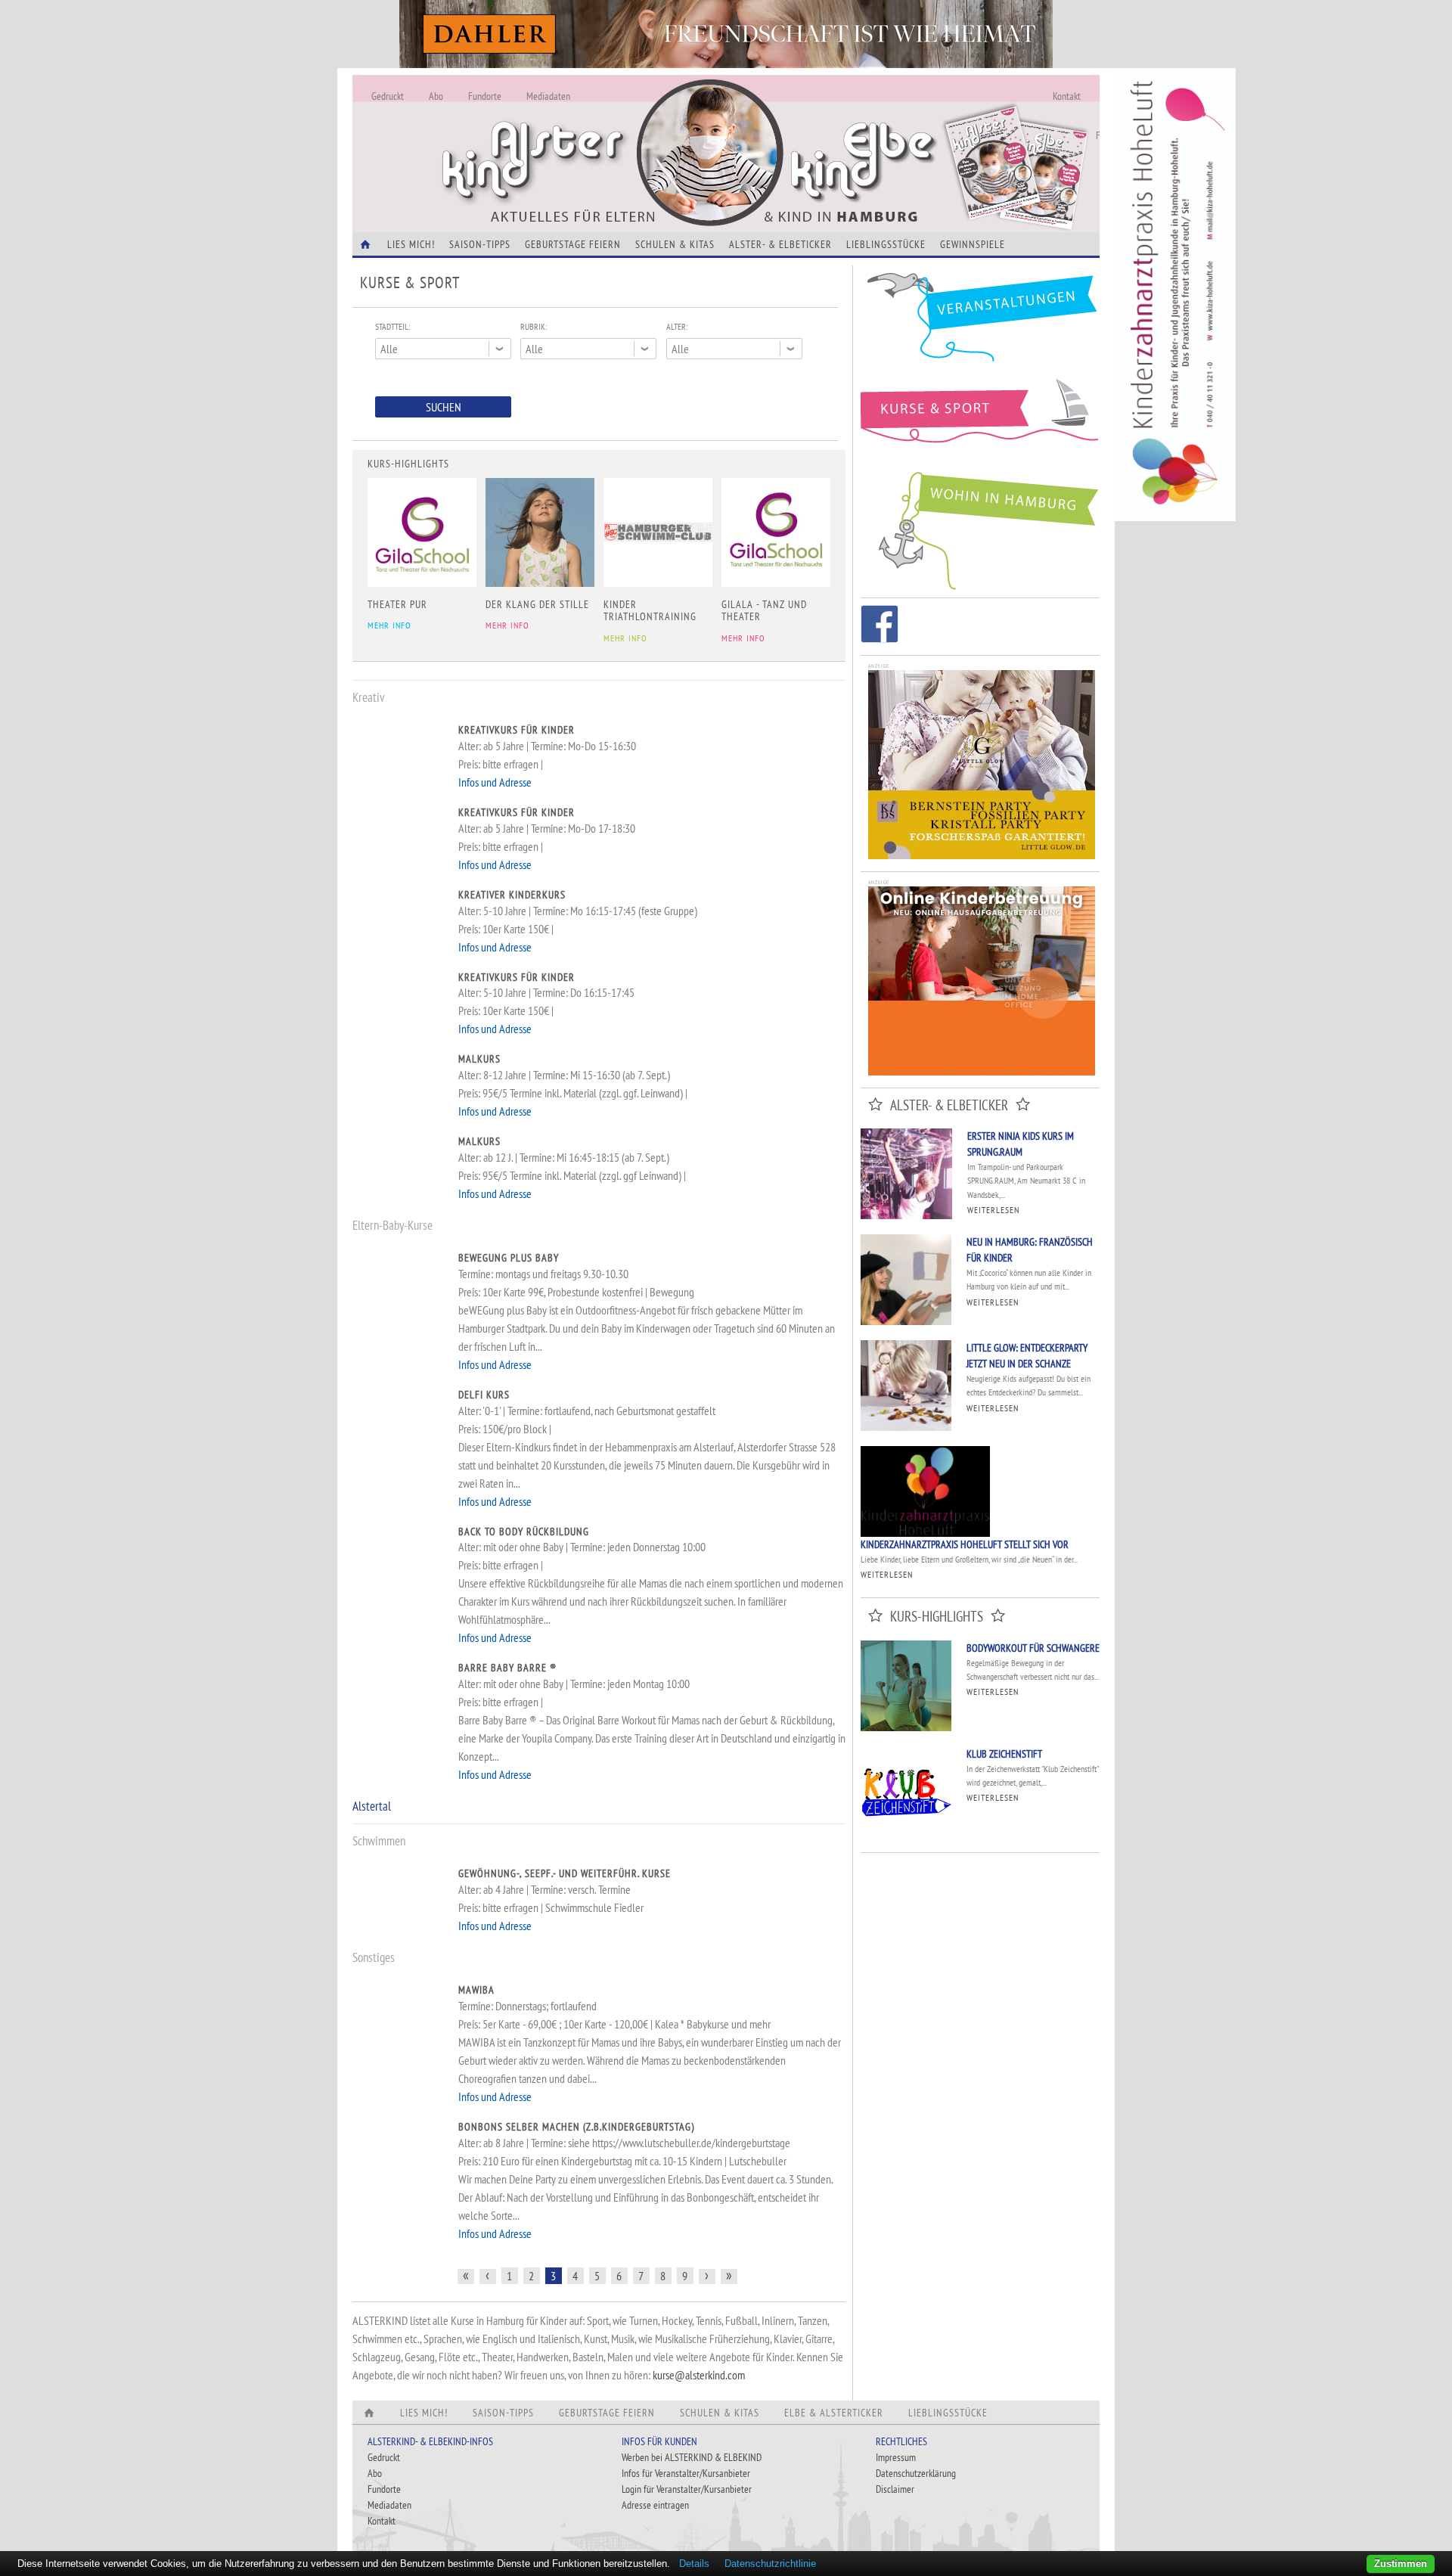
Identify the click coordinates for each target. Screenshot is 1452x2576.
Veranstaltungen (980, 323)
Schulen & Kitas (675, 244)
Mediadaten (548, 96)
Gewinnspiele (973, 244)
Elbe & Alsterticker (834, 2413)
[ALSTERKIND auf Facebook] (880, 627)
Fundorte (485, 96)
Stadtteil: (392, 326)
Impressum (896, 2457)
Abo (436, 96)
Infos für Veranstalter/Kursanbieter (686, 2473)
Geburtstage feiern (573, 244)
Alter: (677, 326)
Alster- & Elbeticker (780, 244)
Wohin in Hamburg (980, 528)
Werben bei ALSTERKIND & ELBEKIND (692, 2457)
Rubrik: (534, 326)
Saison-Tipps (480, 244)
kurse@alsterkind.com (699, 2375)
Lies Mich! (411, 244)
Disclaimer (895, 2489)
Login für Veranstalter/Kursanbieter (687, 2489)
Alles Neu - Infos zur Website (602, 135)
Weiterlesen (993, 1210)
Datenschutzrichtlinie (770, 2564)
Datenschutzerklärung (916, 2473)
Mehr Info (389, 625)
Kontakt (1067, 96)
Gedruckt (388, 96)
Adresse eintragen (655, 2505)
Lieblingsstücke (886, 244)
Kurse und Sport (980, 419)
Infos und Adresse (495, 782)
